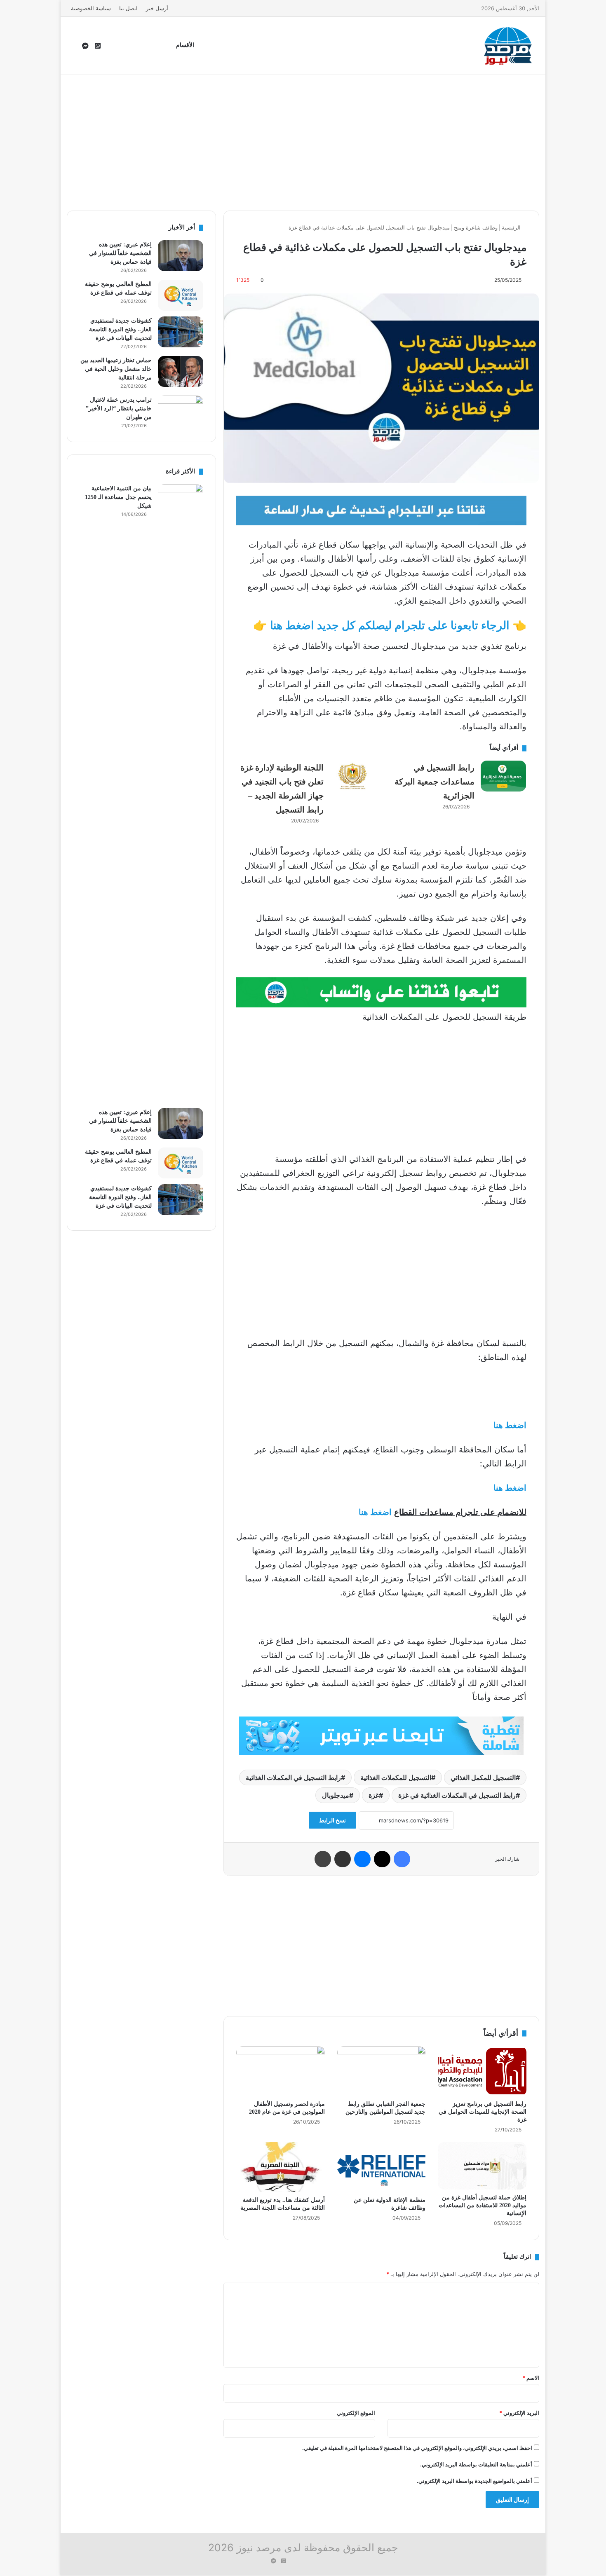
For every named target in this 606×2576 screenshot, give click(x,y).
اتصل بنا (128, 8)
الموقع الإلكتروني (356, 2413)
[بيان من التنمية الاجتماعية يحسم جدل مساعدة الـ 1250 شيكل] (181, 793)
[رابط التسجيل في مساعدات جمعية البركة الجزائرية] (503, 776)
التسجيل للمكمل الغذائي (483, 1777)
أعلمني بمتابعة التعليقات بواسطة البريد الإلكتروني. (476, 2464)
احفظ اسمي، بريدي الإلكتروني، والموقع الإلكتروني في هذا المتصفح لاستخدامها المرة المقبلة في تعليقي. (417, 2448)
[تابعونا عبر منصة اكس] (381, 1735)
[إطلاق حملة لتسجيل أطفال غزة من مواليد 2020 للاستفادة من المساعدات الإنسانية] (482, 2166)
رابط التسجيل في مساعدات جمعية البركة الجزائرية (435, 782)
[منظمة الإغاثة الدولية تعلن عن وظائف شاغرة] (382, 2167)
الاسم (531, 2378)
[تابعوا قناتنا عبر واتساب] (381, 992)
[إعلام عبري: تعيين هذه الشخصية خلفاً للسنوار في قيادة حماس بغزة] (181, 256)
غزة (374, 1795)
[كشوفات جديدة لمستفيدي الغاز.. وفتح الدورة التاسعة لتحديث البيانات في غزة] (181, 332)
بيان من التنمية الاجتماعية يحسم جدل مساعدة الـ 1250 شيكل (118, 497)
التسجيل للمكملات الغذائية (396, 1777)
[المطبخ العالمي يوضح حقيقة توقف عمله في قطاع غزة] (181, 295)
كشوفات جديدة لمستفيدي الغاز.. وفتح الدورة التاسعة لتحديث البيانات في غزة (120, 329)
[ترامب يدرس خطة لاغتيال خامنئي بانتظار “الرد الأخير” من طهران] (181, 411)
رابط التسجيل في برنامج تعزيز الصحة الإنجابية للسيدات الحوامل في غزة (483, 2112)
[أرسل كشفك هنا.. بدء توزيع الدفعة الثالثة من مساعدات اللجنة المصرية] (281, 2167)
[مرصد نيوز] (508, 46)
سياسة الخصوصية (91, 8)
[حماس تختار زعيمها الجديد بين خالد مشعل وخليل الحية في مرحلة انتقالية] (181, 371)
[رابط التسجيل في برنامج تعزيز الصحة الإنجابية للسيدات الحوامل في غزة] (482, 2071)
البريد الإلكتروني (519, 2413)
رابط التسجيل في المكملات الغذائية (293, 1777)
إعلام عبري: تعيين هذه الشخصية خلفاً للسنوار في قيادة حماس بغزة (120, 253)
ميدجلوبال (336, 1795)
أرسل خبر (157, 8)
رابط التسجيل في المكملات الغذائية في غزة (457, 1795)
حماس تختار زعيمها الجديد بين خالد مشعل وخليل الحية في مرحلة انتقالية (116, 369)
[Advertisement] (303, 141)
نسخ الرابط (332, 1820)
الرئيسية (512, 227)
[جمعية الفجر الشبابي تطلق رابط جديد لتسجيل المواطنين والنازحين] (382, 2071)
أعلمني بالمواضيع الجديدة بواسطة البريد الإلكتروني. (474, 2481)
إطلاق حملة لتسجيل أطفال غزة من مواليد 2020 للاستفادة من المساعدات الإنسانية (483, 2205)
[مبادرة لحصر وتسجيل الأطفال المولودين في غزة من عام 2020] (281, 2071)
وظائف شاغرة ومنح (476, 227)
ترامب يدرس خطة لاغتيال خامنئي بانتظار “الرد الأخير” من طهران (119, 409)
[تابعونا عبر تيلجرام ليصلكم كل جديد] (381, 510)
